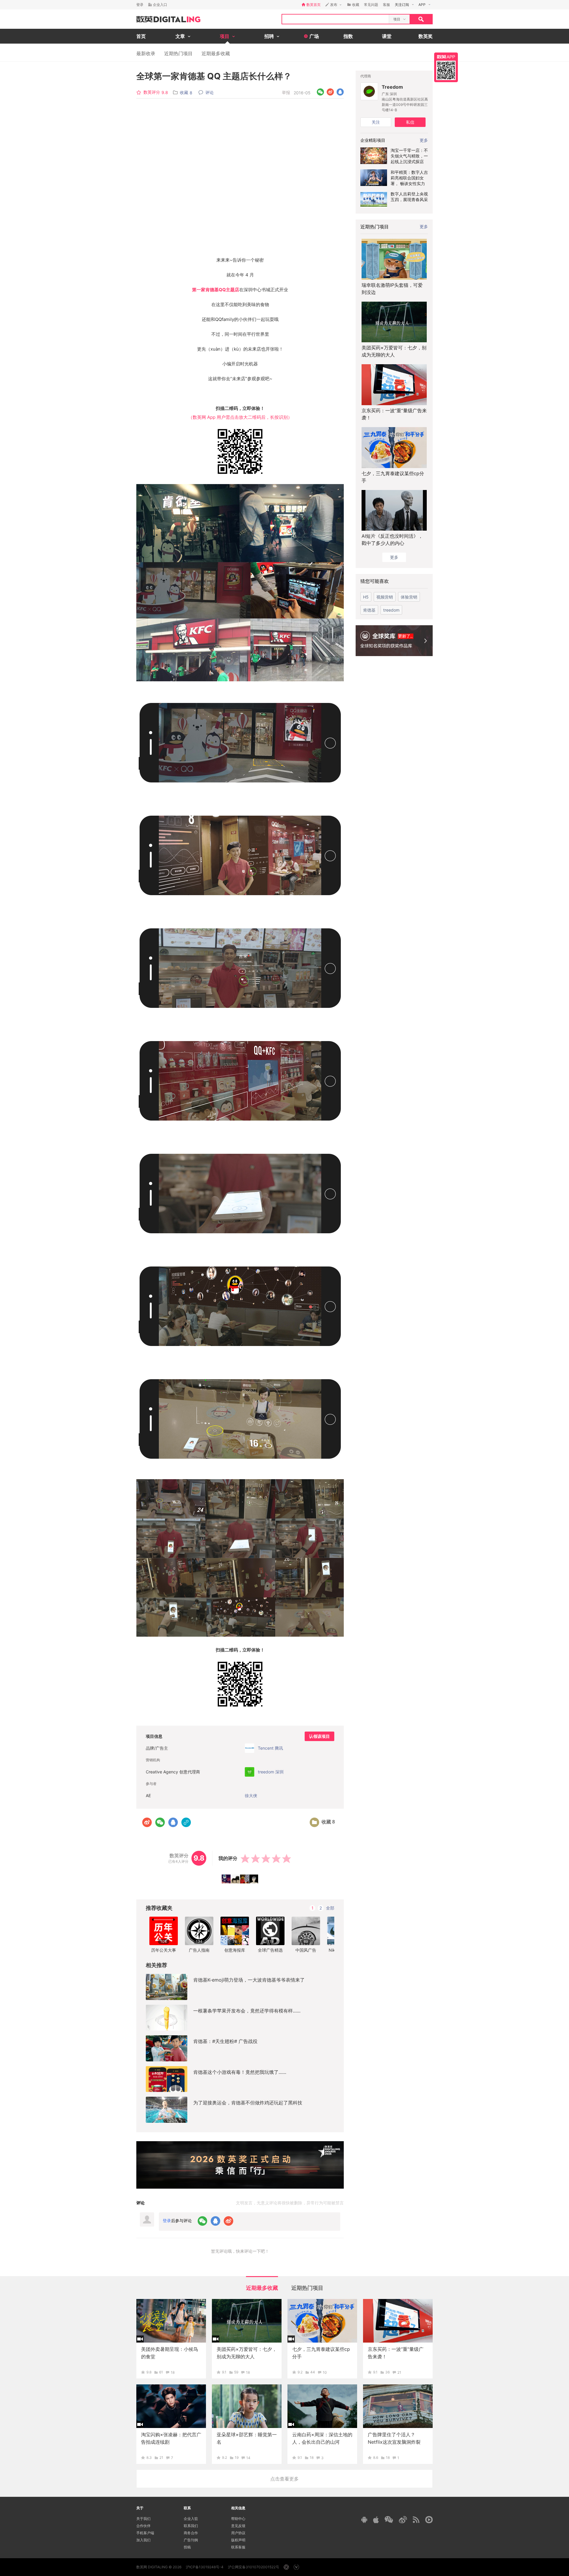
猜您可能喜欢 (375, 581)
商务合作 (191, 2533)
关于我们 (143, 2519)
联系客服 (238, 2547)
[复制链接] (186, 1822)
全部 (330, 1908)
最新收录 (146, 53)
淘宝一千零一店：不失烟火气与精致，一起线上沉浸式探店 (409, 156)
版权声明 (238, 2540)
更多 (424, 226)
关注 (376, 122)
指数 (348, 36)
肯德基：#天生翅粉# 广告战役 (225, 2041)
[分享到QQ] (340, 92)
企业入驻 (191, 2519)
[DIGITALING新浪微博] (403, 2520)
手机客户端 (145, 2533)
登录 (140, 5)
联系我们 (191, 2526)
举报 (286, 92)
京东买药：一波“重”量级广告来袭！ (394, 414)
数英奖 (426, 36)
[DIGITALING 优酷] (429, 2520)
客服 (386, 5)
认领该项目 (319, 1736)
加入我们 (143, 2540)
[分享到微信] (321, 92)
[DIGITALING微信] (389, 2519)
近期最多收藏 (216, 53)
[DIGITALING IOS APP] (376, 2520)
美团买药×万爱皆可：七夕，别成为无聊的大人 (394, 351)
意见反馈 (238, 2526)
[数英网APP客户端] (446, 67)
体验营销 (409, 597)
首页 (141, 36)
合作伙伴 (143, 2526)
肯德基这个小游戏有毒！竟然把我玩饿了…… (240, 2072)
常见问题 (371, 5)
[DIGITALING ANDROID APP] (364, 2519)
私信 (410, 122)
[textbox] (335, 19)
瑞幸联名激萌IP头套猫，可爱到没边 (392, 289)
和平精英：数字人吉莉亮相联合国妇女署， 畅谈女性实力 (409, 178)
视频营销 (385, 597)
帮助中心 (238, 2519)
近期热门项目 (178, 53)
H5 (366, 597)
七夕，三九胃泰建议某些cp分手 (393, 477)
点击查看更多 (284, 2479)
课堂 (387, 36)
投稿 (187, 2547)
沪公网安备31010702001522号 (254, 2567)
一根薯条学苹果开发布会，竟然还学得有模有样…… (247, 2011)
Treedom (392, 87)
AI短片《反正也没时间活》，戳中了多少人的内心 (392, 540)
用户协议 (238, 2533)
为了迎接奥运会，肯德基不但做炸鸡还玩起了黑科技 (248, 2103)
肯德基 (369, 610)
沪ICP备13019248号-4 (205, 2567)
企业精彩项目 (373, 140)
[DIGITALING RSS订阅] (416, 2520)
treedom (391, 610)
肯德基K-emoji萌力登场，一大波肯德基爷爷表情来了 (249, 1980)
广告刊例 (191, 2540)
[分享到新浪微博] (330, 92)
